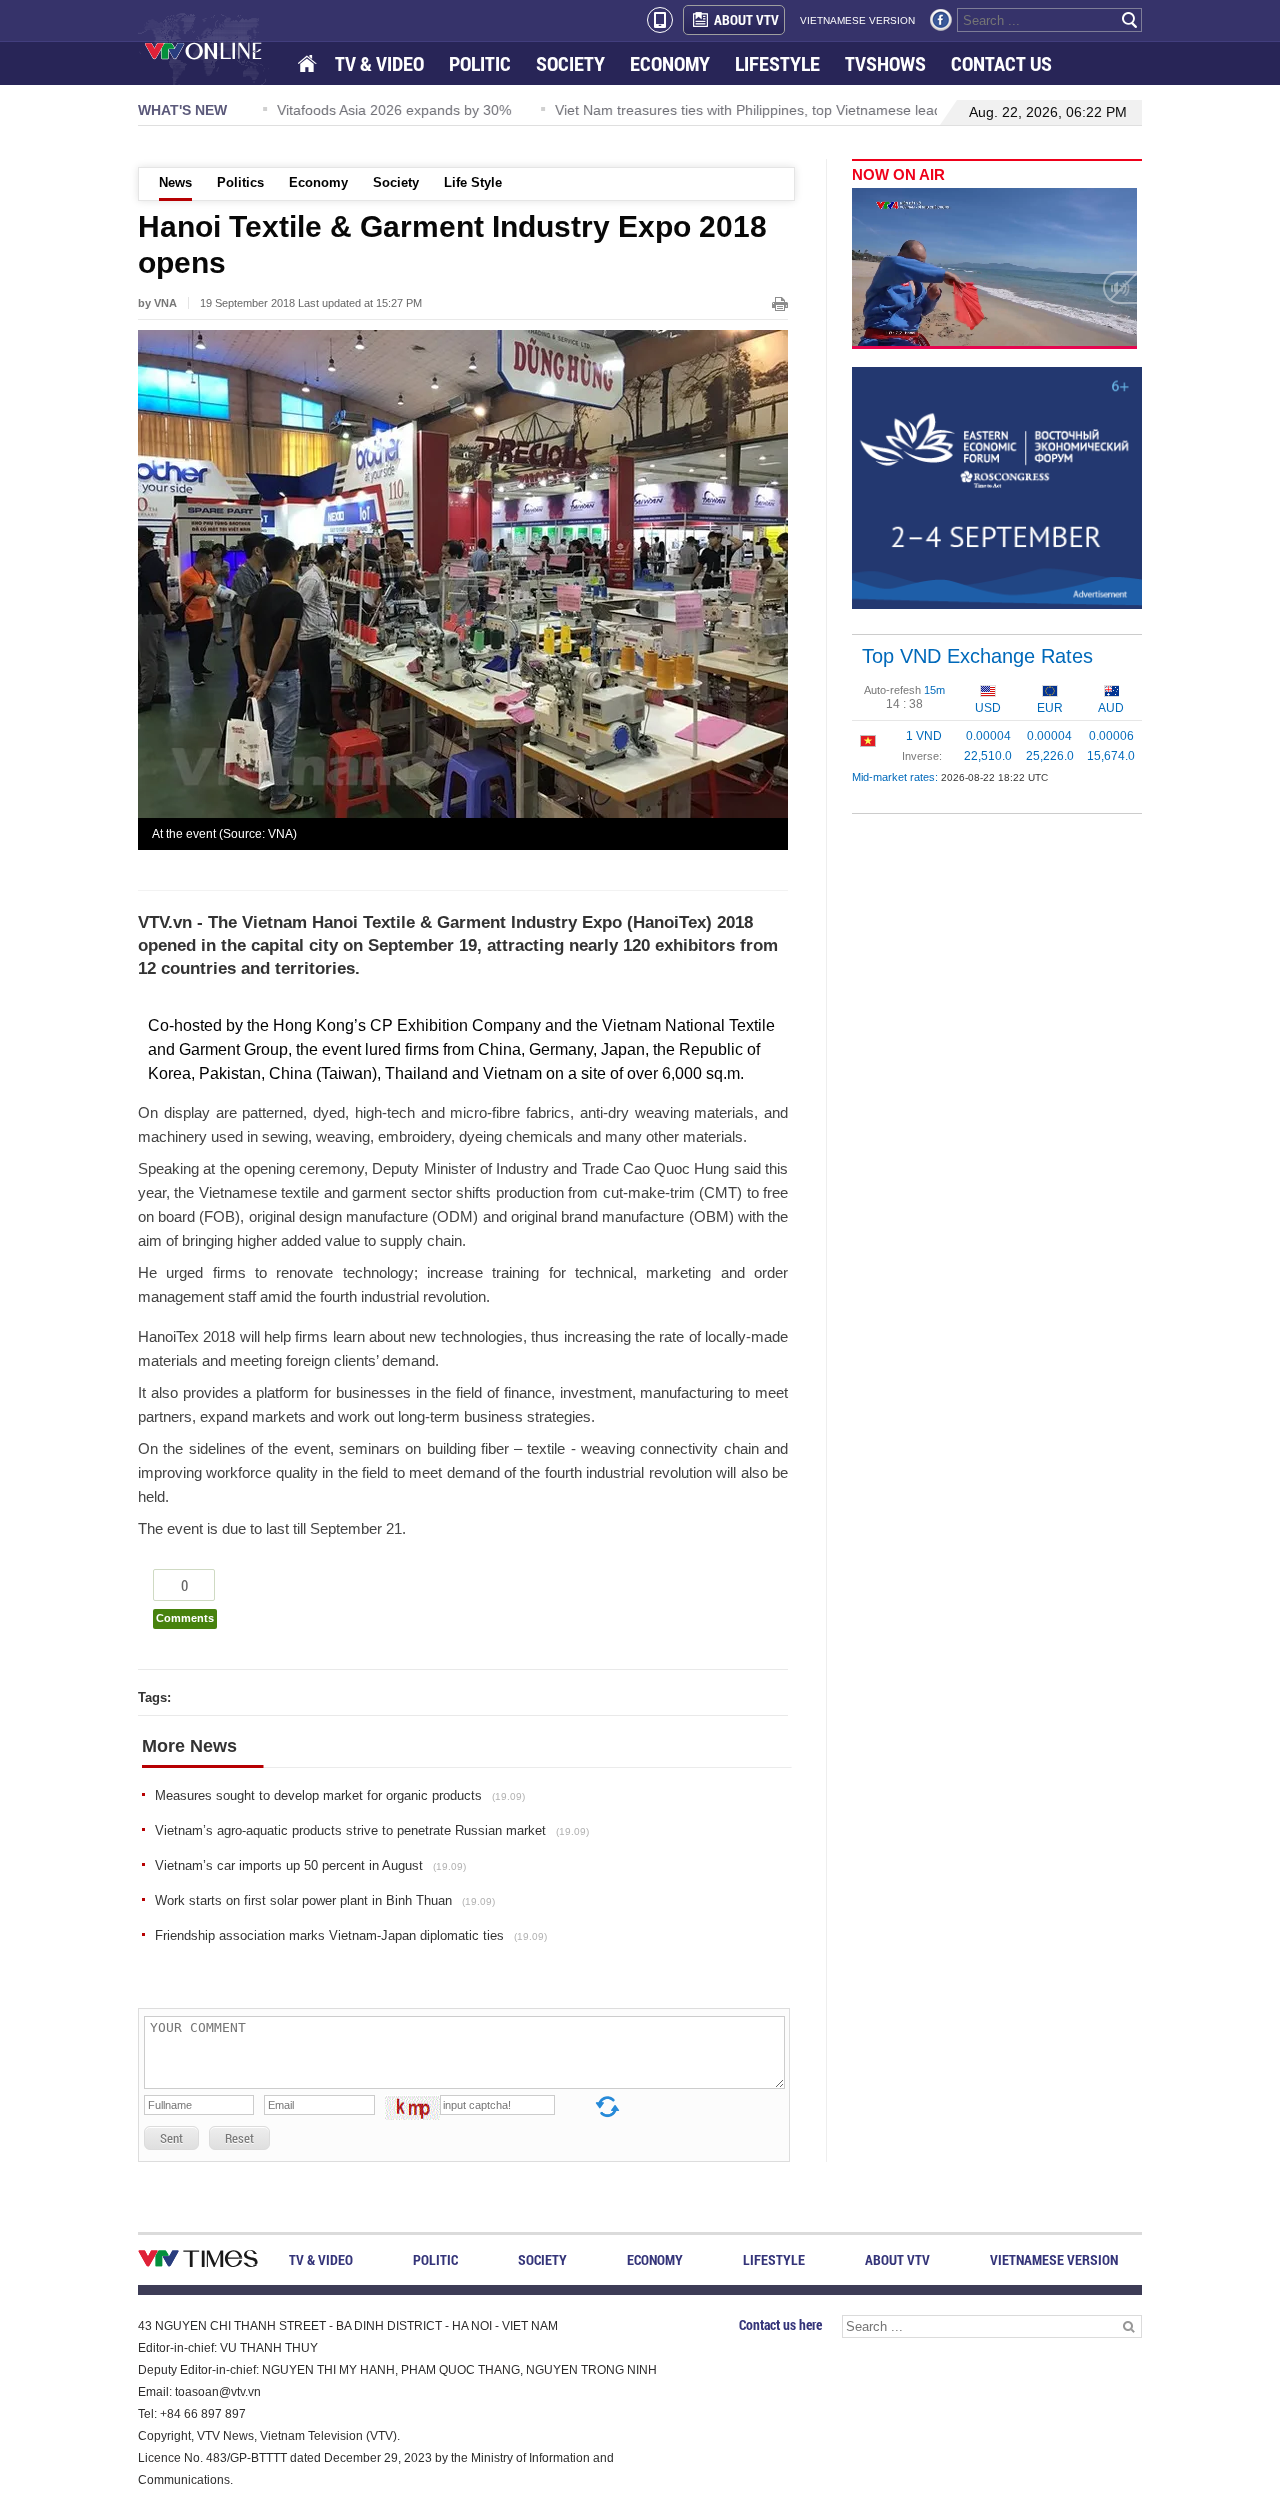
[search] (1130, 20)
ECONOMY (670, 63)
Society (396, 182)
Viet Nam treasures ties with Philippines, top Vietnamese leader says (755, 110)
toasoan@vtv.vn (218, 2392)
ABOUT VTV (746, 19)
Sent (171, 2138)
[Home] (309, 64)
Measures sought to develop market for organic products (340, 1795)
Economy (318, 182)
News (175, 182)
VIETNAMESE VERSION (857, 20)
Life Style (473, 182)
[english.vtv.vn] (198, 2262)
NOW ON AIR (898, 174)
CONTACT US (1001, 63)
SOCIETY (570, 63)
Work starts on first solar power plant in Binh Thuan (325, 1900)
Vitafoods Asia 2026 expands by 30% (378, 110)
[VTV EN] (217, 50)
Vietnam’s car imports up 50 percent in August (310, 1865)
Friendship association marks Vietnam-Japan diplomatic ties (351, 1935)
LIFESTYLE (777, 63)
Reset (239, 2138)
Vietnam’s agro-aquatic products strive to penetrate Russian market (372, 1830)
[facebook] (941, 20)
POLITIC (480, 63)
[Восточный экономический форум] (997, 487)
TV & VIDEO (379, 63)
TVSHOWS (885, 63)
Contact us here (780, 2324)
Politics (240, 182)
